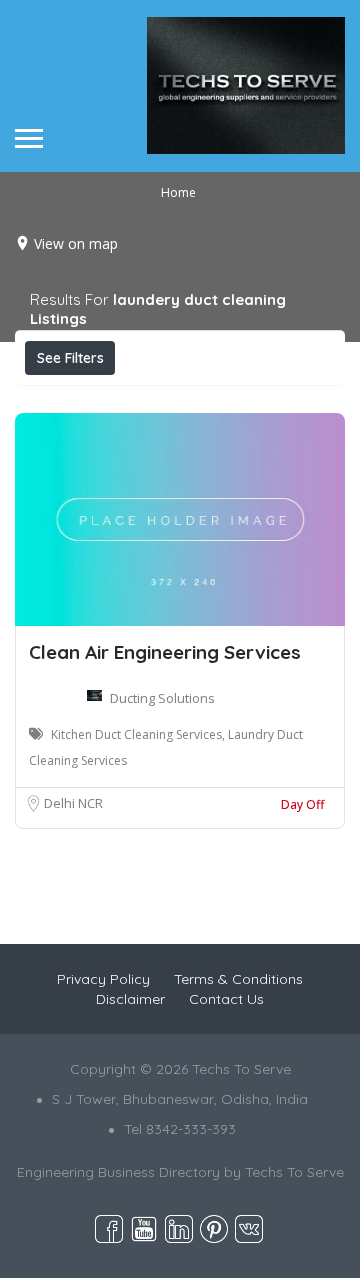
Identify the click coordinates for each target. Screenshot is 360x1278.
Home (178, 192)
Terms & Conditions (238, 979)
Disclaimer (130, 999)
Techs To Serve (294, 1172)
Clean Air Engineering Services (165, 652)
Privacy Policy (103, 979)
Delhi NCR (73, 803)
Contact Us (226, 999)
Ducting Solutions (162, 698)
